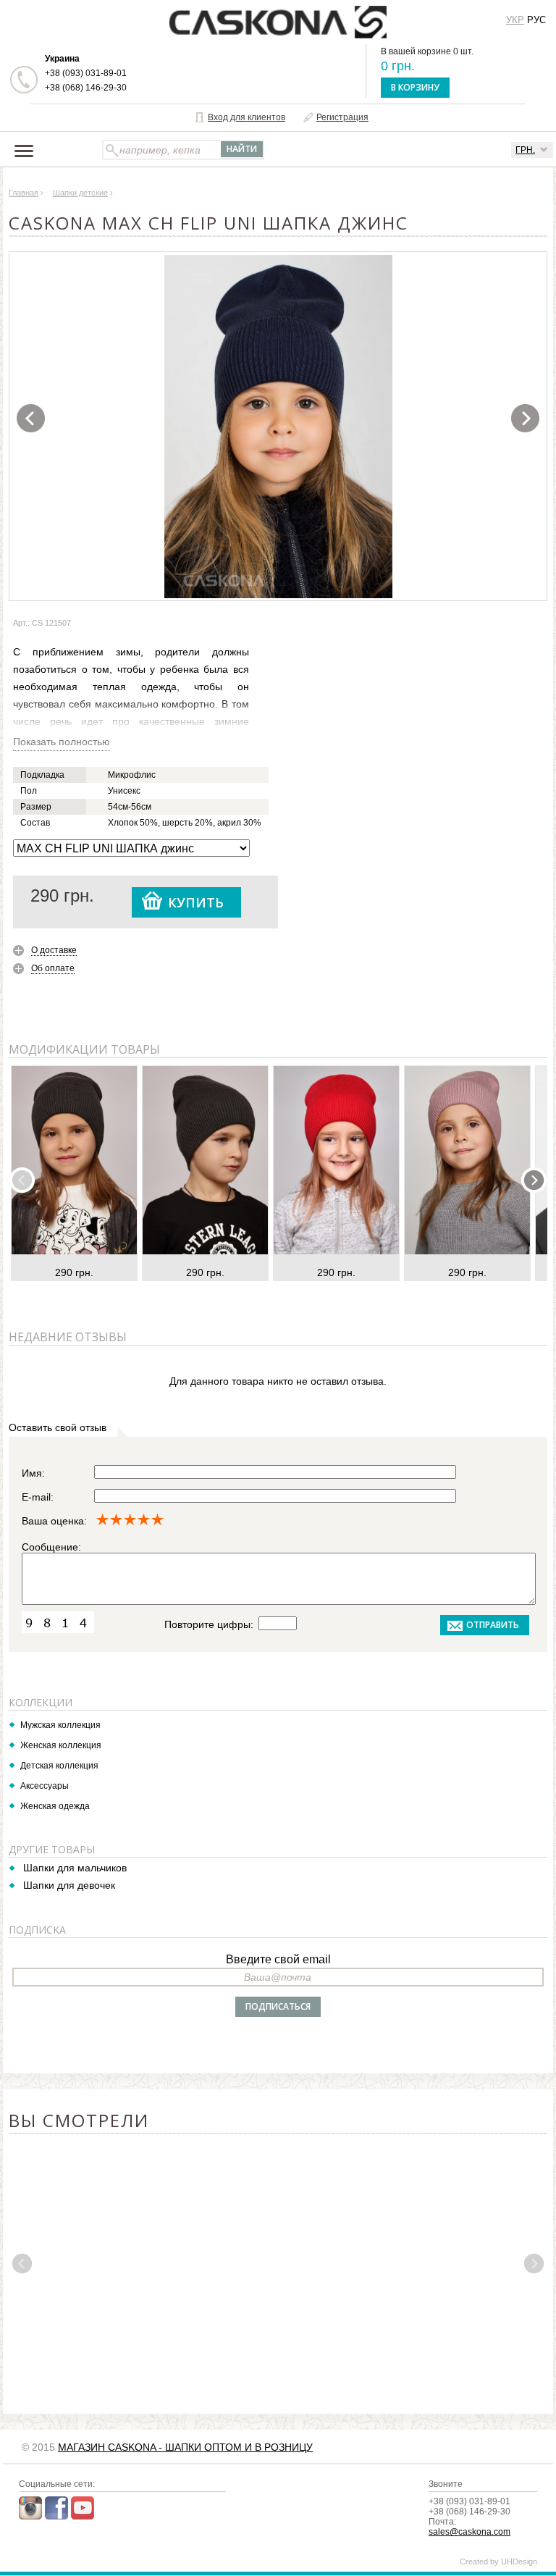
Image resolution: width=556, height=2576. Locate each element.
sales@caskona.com (469, 2532)
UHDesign (519, 2562)
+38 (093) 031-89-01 (86, 73)
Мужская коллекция (60, 1725)
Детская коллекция (59, 1766)
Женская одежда (55, 1806)
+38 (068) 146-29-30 (86, 88)
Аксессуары (45, 1786)
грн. (525, 150)
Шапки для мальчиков (75, 1868)
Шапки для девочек (69, 1885)
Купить (196, 902)
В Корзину (415, 87)
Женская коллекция (61, 1745)
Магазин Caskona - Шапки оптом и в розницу (185, 2447)
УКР (515, 20)
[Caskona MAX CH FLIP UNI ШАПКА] (279, 427)
